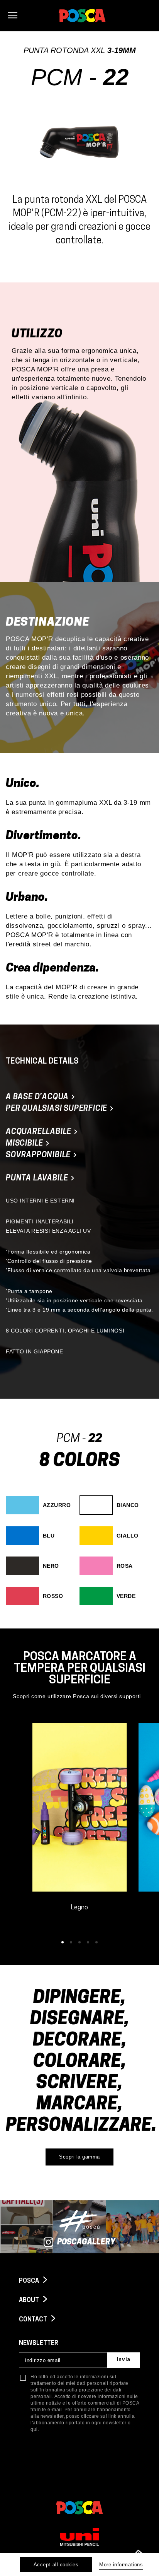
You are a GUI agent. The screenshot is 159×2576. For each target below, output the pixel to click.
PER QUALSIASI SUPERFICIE (58, 1109)
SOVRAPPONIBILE (39, 1155)
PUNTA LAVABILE (38, 1179)
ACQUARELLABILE (40, 1132)
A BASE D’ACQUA (38, 1097)
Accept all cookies (56, 2565)
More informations (121, 2565)
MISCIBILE (25, 1144)
